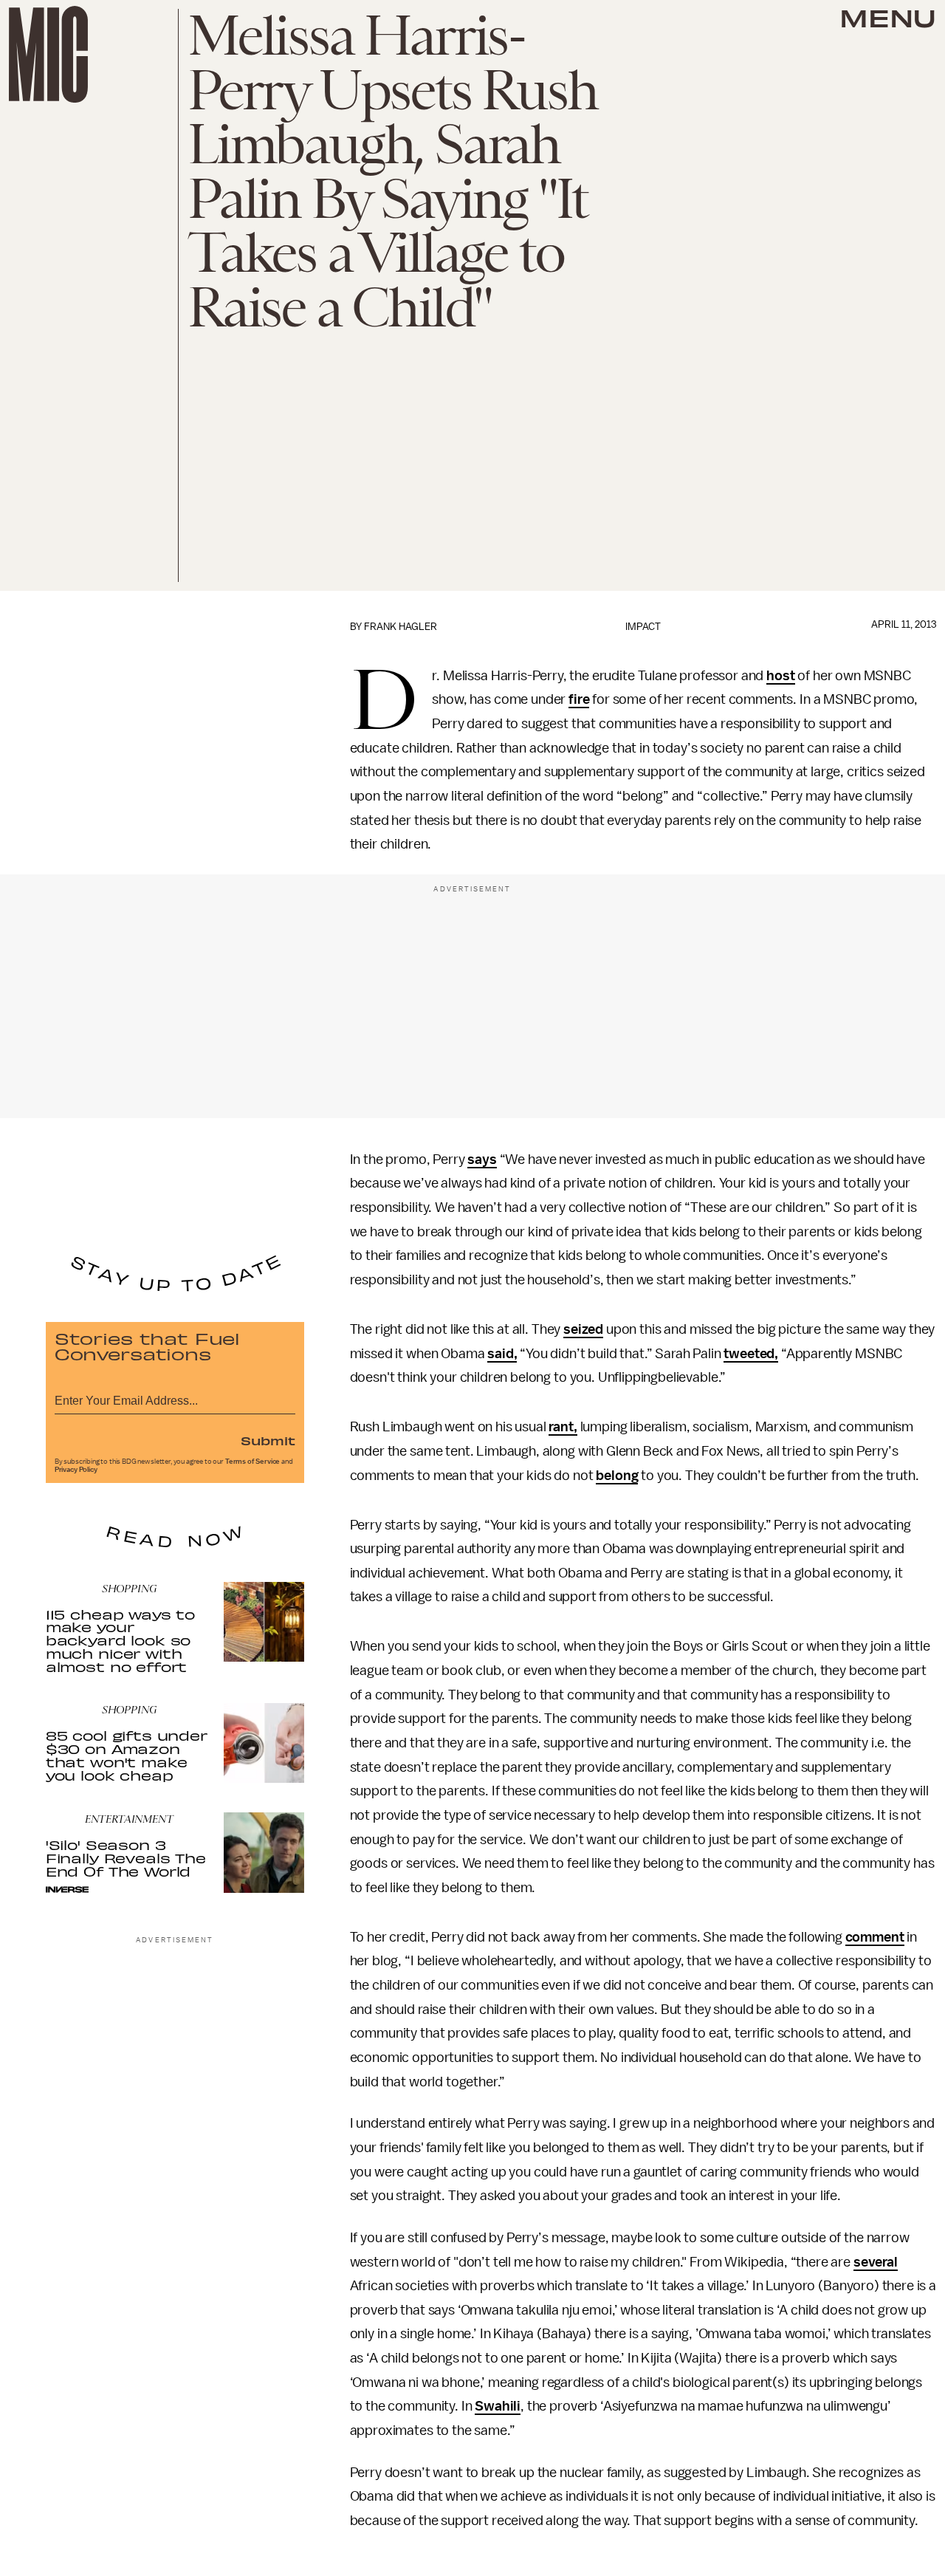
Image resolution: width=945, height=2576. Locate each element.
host (780, 676)
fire (579, 699)
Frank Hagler (401, 627)
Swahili (498, 2406)
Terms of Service (252, 1462)
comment (875, 1937)
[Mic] (48, 54)
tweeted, (751, 1354)
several (876, 2262)
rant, (563, 1427)
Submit (268, 1440)
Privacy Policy (76, 1470)
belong (617, 1476)
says (482, 1159)
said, (502, 1354)
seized (583, 1329)
